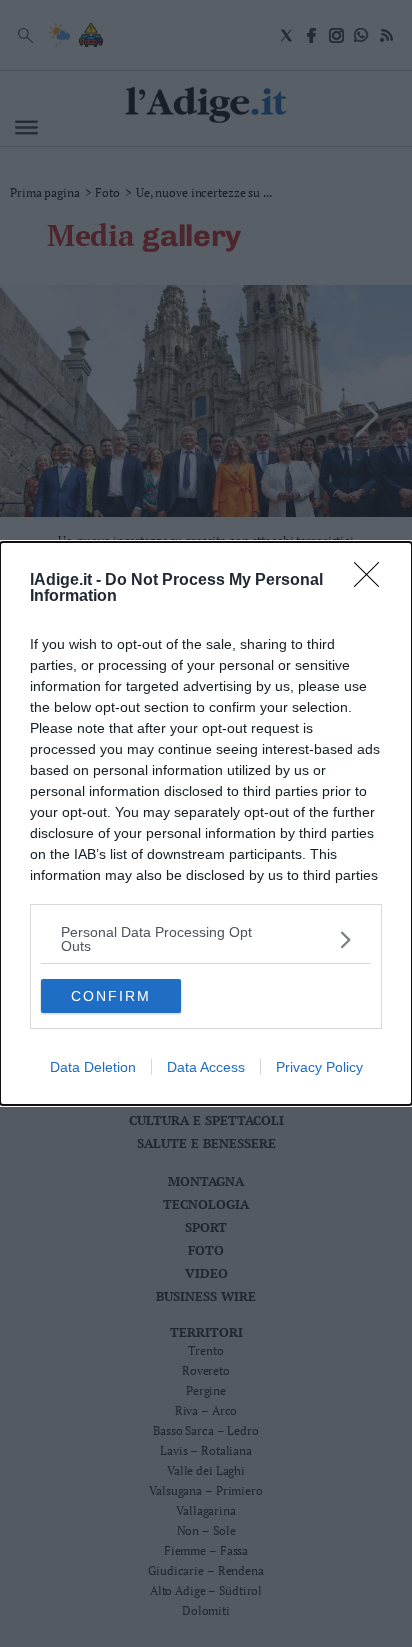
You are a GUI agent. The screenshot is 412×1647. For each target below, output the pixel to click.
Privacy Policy (319, 1067)
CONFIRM (111, 996)
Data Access (206, 1067)
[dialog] (206, 823)
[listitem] (206, 939)
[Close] (373, 581)
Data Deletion (93, 1067)
